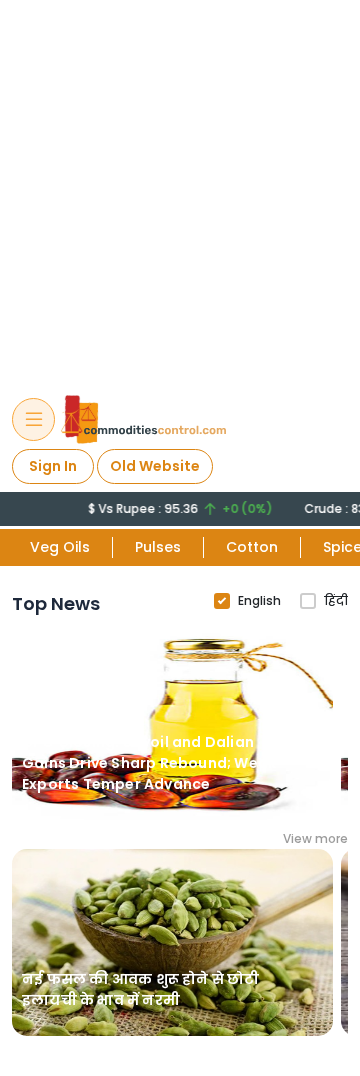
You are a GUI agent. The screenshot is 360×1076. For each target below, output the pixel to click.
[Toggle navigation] (33, 419)
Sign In (53, 466)
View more (315, 838)
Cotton (252, 547)
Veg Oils (60, 547)
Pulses (158, 547)
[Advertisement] (180, 188)
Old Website (155, 466)
